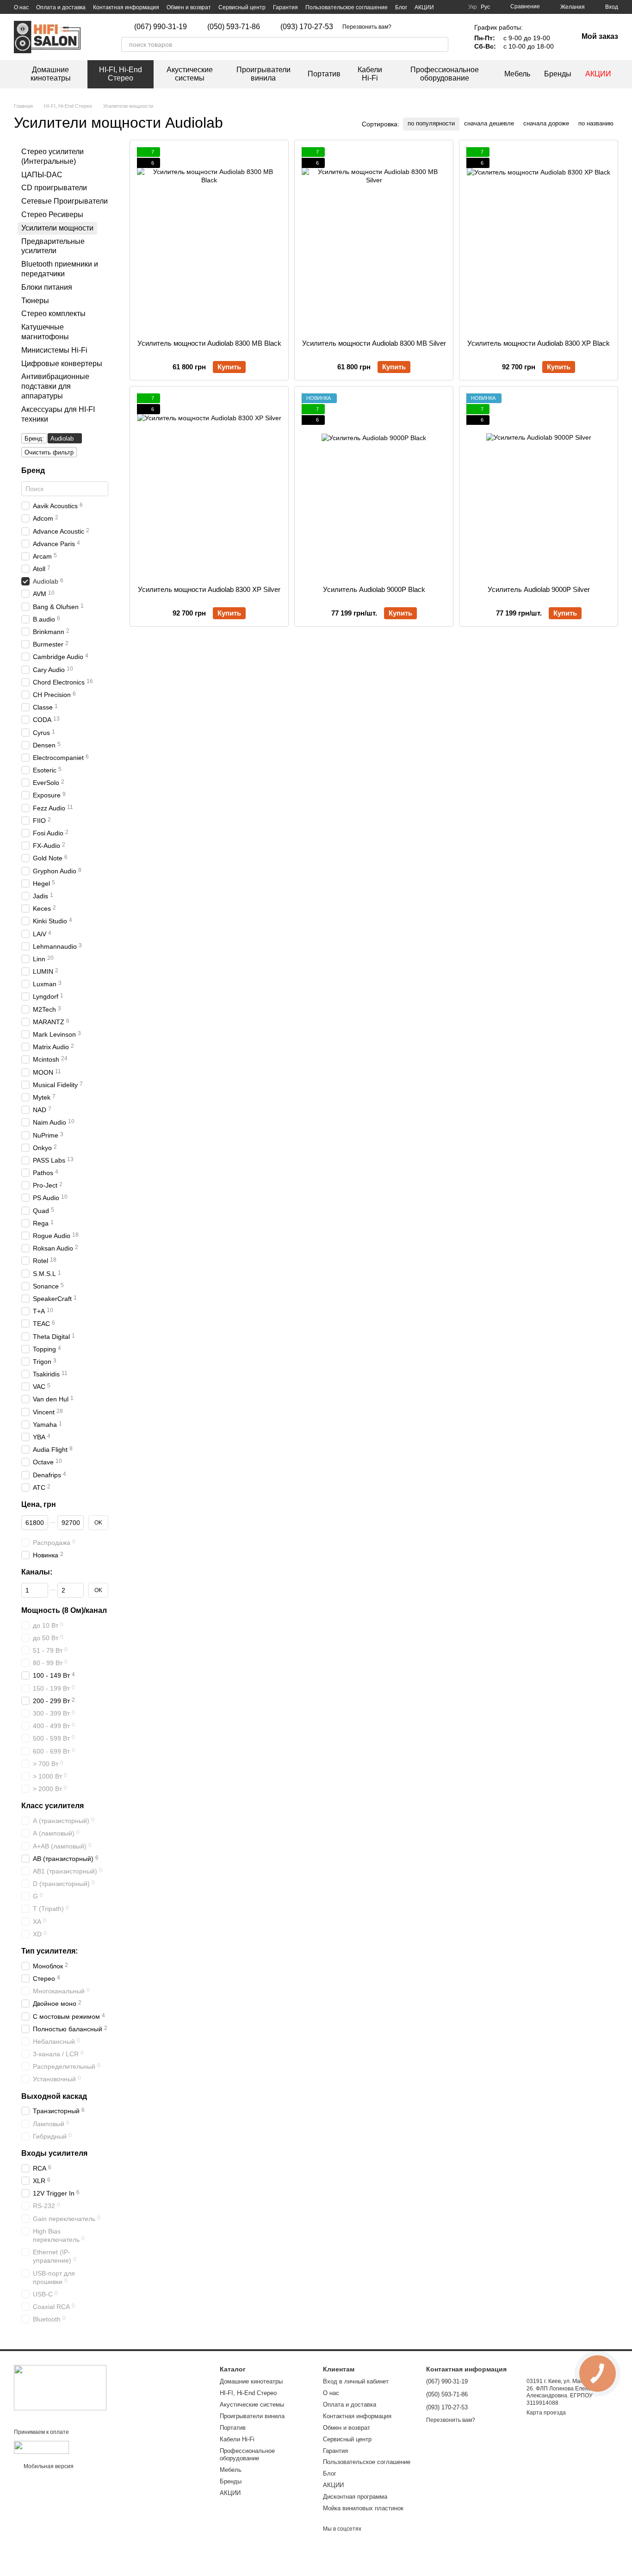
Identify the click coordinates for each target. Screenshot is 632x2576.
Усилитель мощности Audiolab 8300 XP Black (539, 343)
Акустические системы (190, 74)
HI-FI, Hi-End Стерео (121, 74)
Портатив (324, 74)
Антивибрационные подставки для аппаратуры (55, 386)
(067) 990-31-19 (161, 27)
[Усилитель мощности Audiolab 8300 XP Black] (539, 240)
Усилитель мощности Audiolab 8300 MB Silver (374, 343)
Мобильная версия (48, 2466)
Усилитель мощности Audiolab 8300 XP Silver (209, 589)
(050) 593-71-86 (234, 27)
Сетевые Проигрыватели (65, 201)
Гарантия (285, 7)
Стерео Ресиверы (52, 215)
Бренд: (34, 439)
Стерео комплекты (53, 314)
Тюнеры (35, 300)
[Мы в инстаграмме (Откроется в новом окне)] (404, 27)
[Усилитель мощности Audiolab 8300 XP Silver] (209, 486)
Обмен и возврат (189, 7)
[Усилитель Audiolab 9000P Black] (374, 486)
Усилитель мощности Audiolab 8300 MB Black (209, 343)
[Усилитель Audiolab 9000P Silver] (539, 486)
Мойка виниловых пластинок (363, 2508)
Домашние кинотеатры (51, 74)
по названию (596, 123)
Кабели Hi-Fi (370, 74)
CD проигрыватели (54, 188)
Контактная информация (126, 7)
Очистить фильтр (49, 452)
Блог (401, 7)
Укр (473, 7)
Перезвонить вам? (367, 27)
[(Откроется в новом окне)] (41, 2447)
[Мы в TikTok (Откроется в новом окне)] (415, 27)
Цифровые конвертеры (62, 363)
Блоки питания (47, 287)
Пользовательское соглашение (347, 7)
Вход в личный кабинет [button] (356, 2381)
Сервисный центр (242, 7)
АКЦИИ (424, 7)
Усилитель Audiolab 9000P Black (374, 589)
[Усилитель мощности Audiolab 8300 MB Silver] (374, 240)
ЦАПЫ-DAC (42, 174)
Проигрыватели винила (263, 74)
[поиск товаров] (441, 44)
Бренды (558, 74)
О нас (21, 7)
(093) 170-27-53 (307, 27)
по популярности (431, 123)
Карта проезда (546, 2413)
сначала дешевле (489, 123)
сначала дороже (546, 123)
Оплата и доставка (61, 7)
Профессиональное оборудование (445, 74)
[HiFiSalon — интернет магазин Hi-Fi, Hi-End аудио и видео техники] (60, 2387)
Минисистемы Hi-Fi (54, 350)
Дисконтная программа (355, 2497)
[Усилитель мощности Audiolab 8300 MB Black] (209, 240)
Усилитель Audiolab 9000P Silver (539, 589)
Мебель (517, 74)
